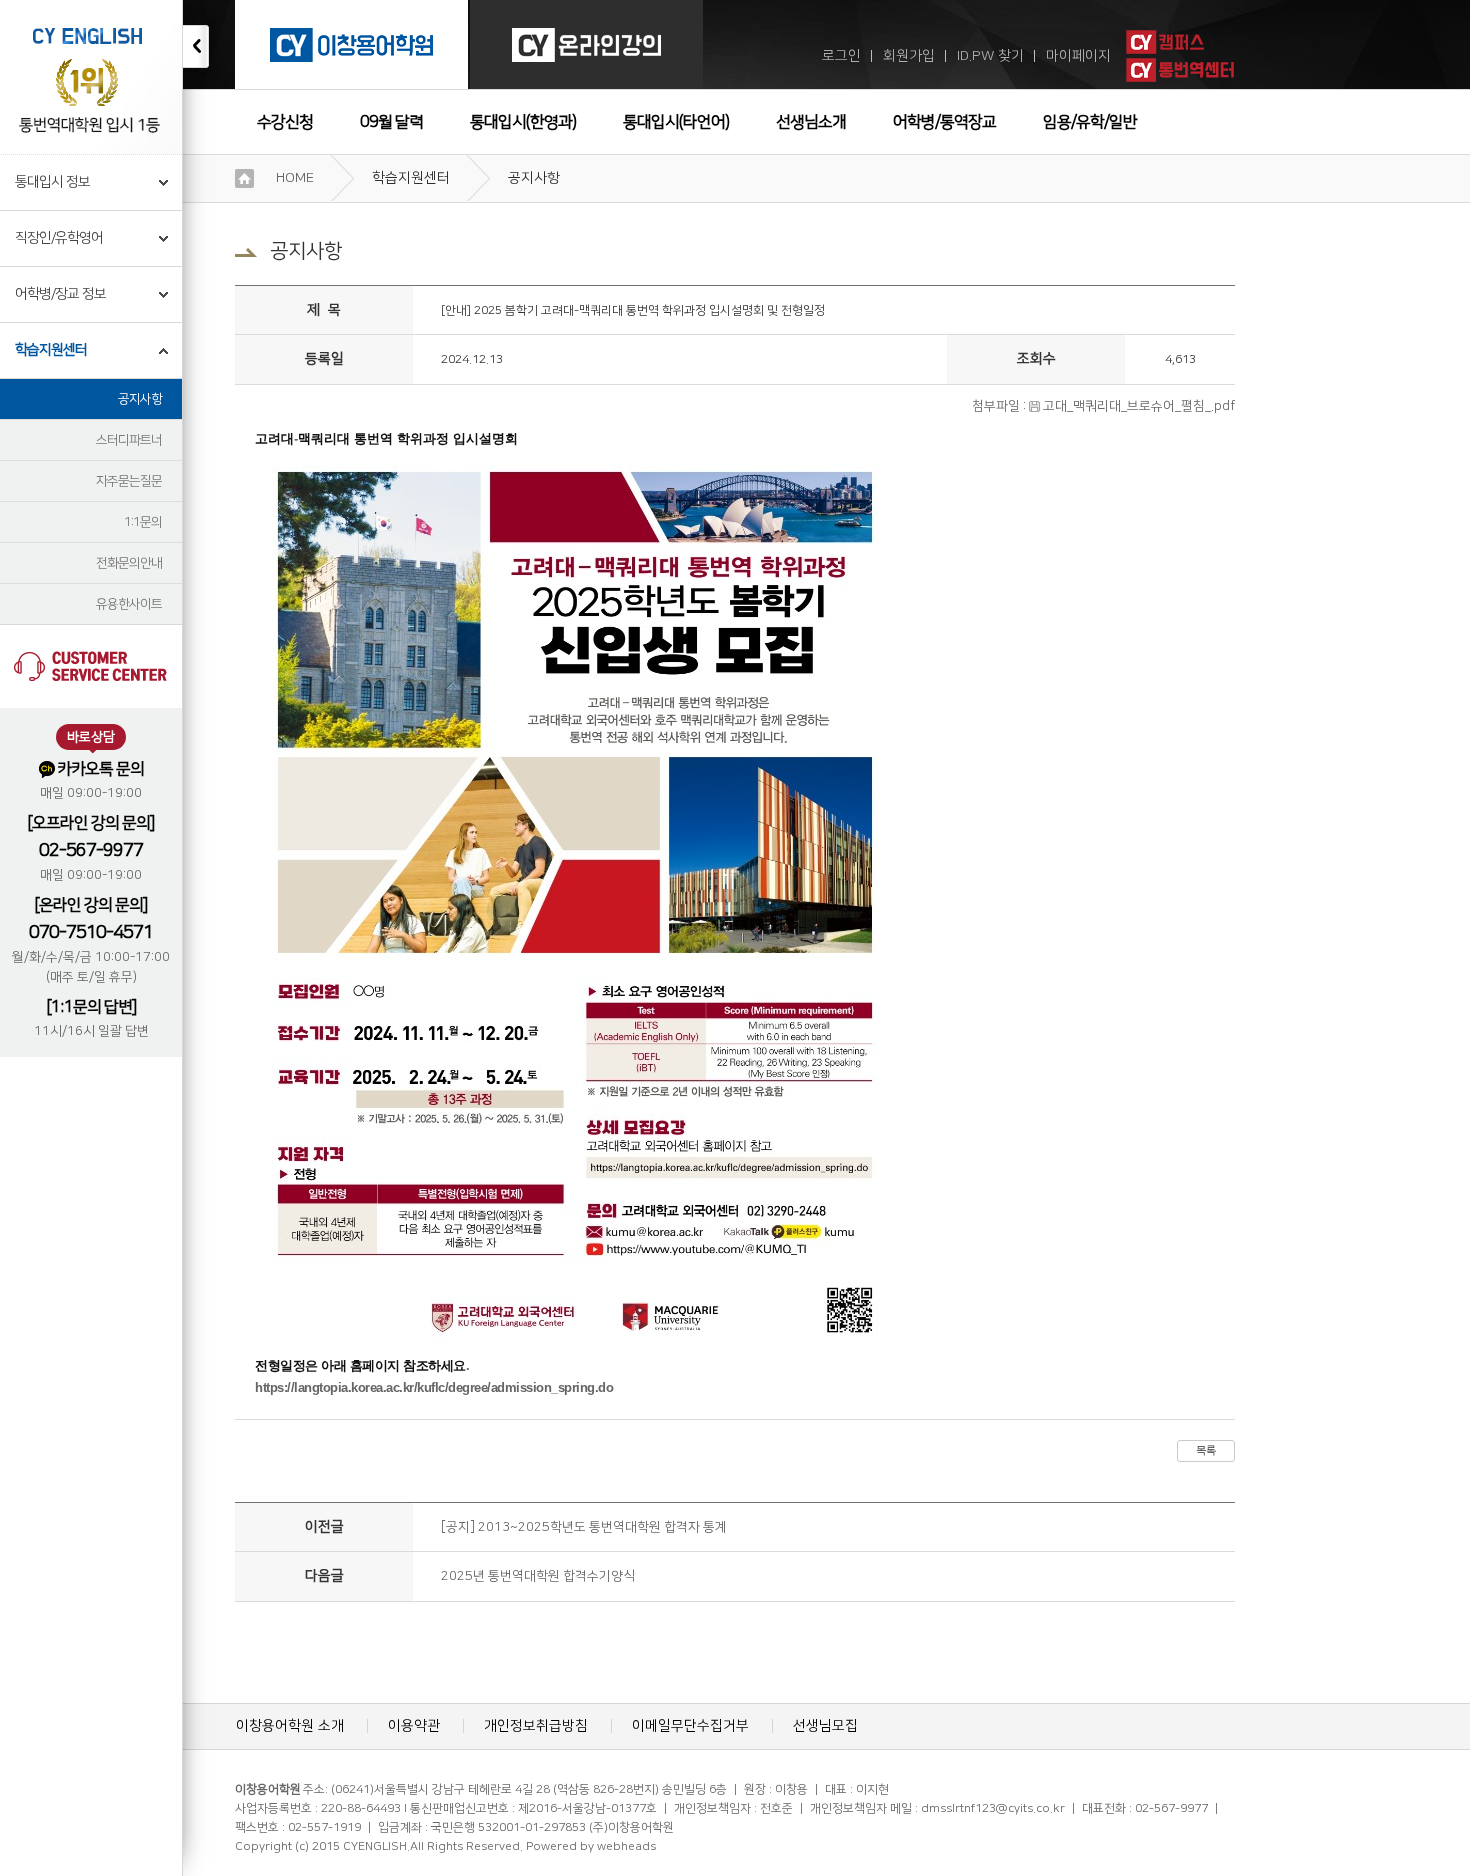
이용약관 (414, 1726)
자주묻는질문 (129, 481)
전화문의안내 (129, 563)
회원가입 (909, 56)
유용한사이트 (129, 604)
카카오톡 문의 (100, 769)
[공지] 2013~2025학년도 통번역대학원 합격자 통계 (584, 1527)
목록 (1206, 1451)
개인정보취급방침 (536, 1726)
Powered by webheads (591, 1846)
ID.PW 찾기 (990, 56)
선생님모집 (825, 1726)
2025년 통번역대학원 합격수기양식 (538, 1576)
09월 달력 (391, 122)
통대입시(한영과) (523, 122)
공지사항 (140, 399)
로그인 (841, 56)
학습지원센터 (51, 350)
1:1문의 (143, 522)
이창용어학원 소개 (290, 1726)
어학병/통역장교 (944, 122)
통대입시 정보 (52, 182)
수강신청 (285, 122)
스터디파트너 (129, 440)
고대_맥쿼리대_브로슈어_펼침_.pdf (1139, 406)
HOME (295, 178)
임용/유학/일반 (1090, 122)
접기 (196, 46)
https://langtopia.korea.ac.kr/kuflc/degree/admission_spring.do (434, 1387)
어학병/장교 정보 (60, 294)
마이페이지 (1078, 56)
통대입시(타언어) (676, 122)
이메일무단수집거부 (690, 1726)
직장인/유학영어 (59, 238)
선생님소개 (811, 122)
